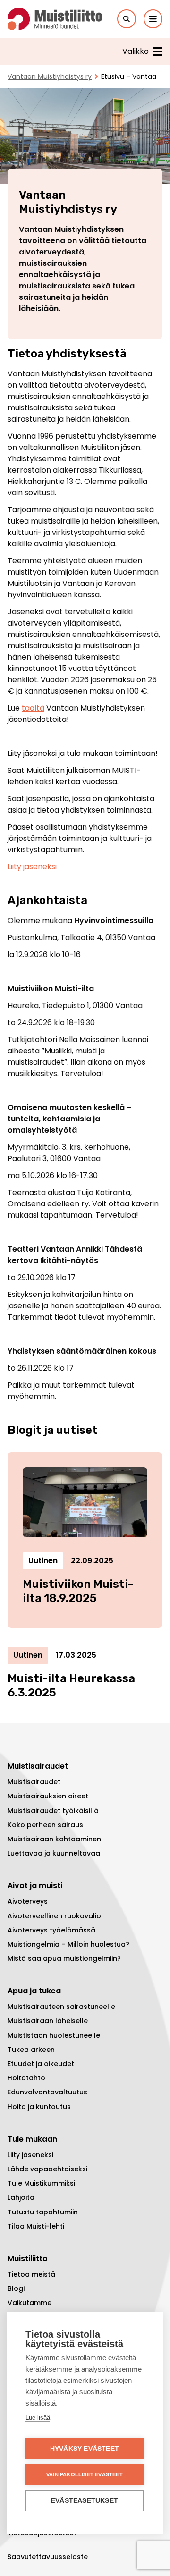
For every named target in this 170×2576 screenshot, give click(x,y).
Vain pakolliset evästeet (85, 2474)
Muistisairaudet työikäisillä (53, 1811)
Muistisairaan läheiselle (48, 2021)
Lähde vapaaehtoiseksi (47, 2169)
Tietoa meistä (31, 2274)
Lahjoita (21, 2197)
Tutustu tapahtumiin (43, 2212)
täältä (33, 708)
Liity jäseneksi (32, 867)
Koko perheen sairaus (45, 1825)
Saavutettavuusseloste (48, 2557)
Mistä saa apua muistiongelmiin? (64, 1958)
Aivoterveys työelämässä (51, 1930)
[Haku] (127, 19)
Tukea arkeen (31, 2050)
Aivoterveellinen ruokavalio (54, 1916)
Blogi (16, 2288)
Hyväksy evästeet (85, 2449)
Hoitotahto (26, 2078)
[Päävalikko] (153, 19)
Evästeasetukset (85, 2501)
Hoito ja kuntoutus (39, 2107)
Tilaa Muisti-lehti (36, 2226)
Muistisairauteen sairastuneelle (61, 2007)
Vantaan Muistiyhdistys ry (50, 76)
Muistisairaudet (34, 1782)
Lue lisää (38, 2418)
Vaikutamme (30, 2303)
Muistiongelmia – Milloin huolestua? (68, 1944)
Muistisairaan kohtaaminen (54, 1839)
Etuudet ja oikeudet (41, 2064)
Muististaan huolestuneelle (54, 2035)
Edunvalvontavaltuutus (47, 2092)
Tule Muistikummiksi (41, 2183)
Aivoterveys (28, 1901)
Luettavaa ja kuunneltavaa (54, 1853)
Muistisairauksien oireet (48, 1796)
